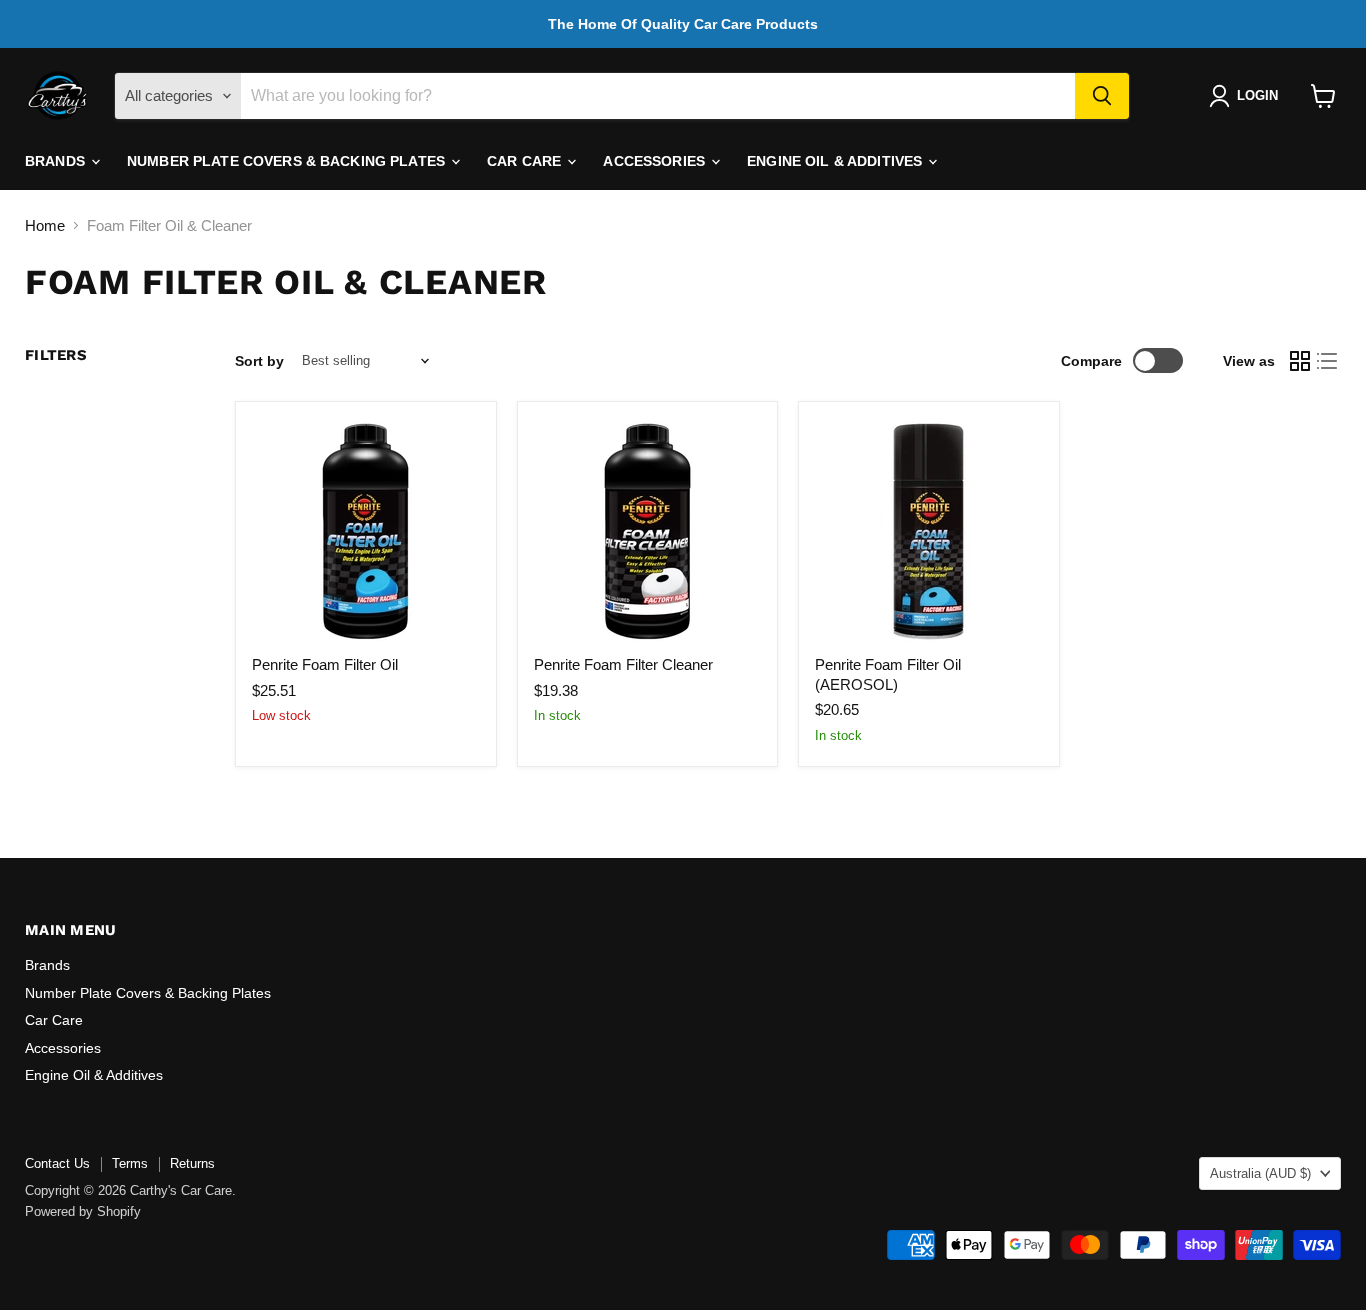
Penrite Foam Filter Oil (325, 664)
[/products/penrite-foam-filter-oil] (365, 531)
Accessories (656, 161)
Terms (130, 1163)
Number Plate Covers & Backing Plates (288, 161)
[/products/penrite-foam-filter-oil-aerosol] (928, 531)
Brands (57, 161)
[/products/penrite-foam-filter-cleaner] (647, 531)
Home (45, 225)
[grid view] (1300, 361)
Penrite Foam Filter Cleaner (623, 664)
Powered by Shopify (83, 1211)
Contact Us (57, 1163)
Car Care (526, 161)
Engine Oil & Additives (836, 161)
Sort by (259, 361)
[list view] (1328, 361)
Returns (192, 1163)
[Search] (1102, 96)
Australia (1260, 1173)
